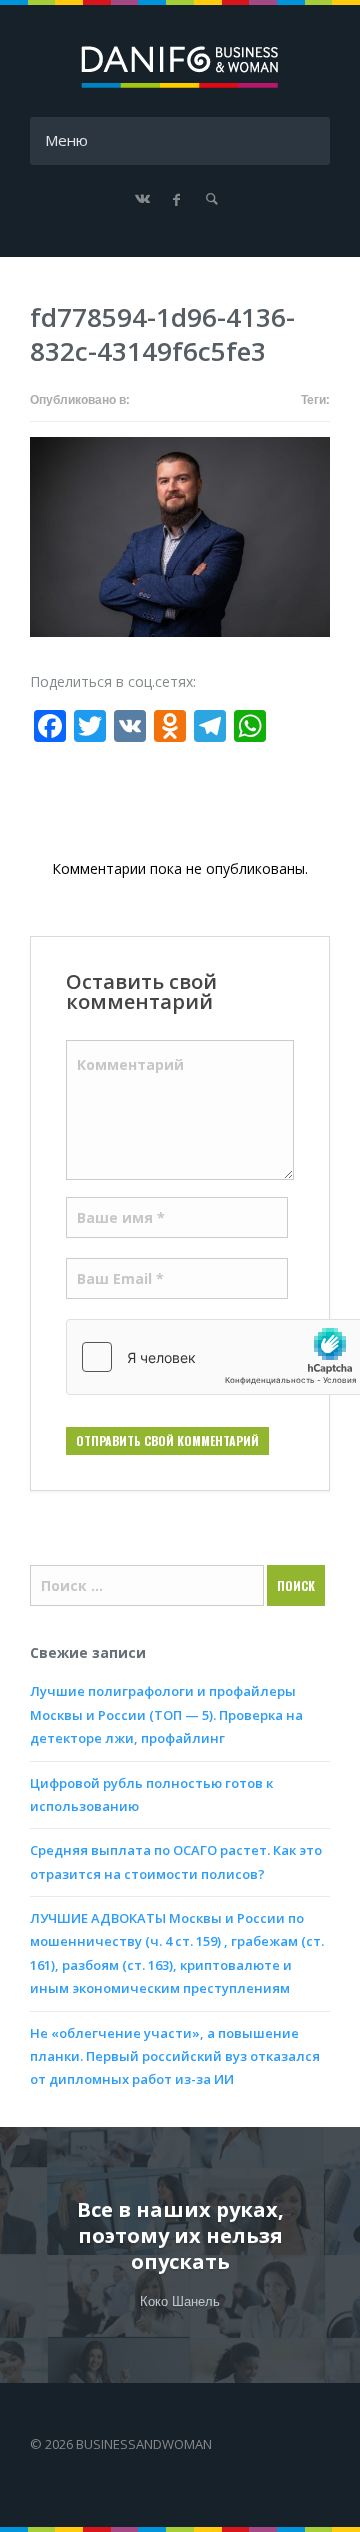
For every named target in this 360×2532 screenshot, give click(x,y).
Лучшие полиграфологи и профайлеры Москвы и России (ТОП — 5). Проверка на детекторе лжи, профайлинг (166, 1714)
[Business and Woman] (180, 84)
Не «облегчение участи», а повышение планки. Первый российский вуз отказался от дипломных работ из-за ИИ (175, 2056)
